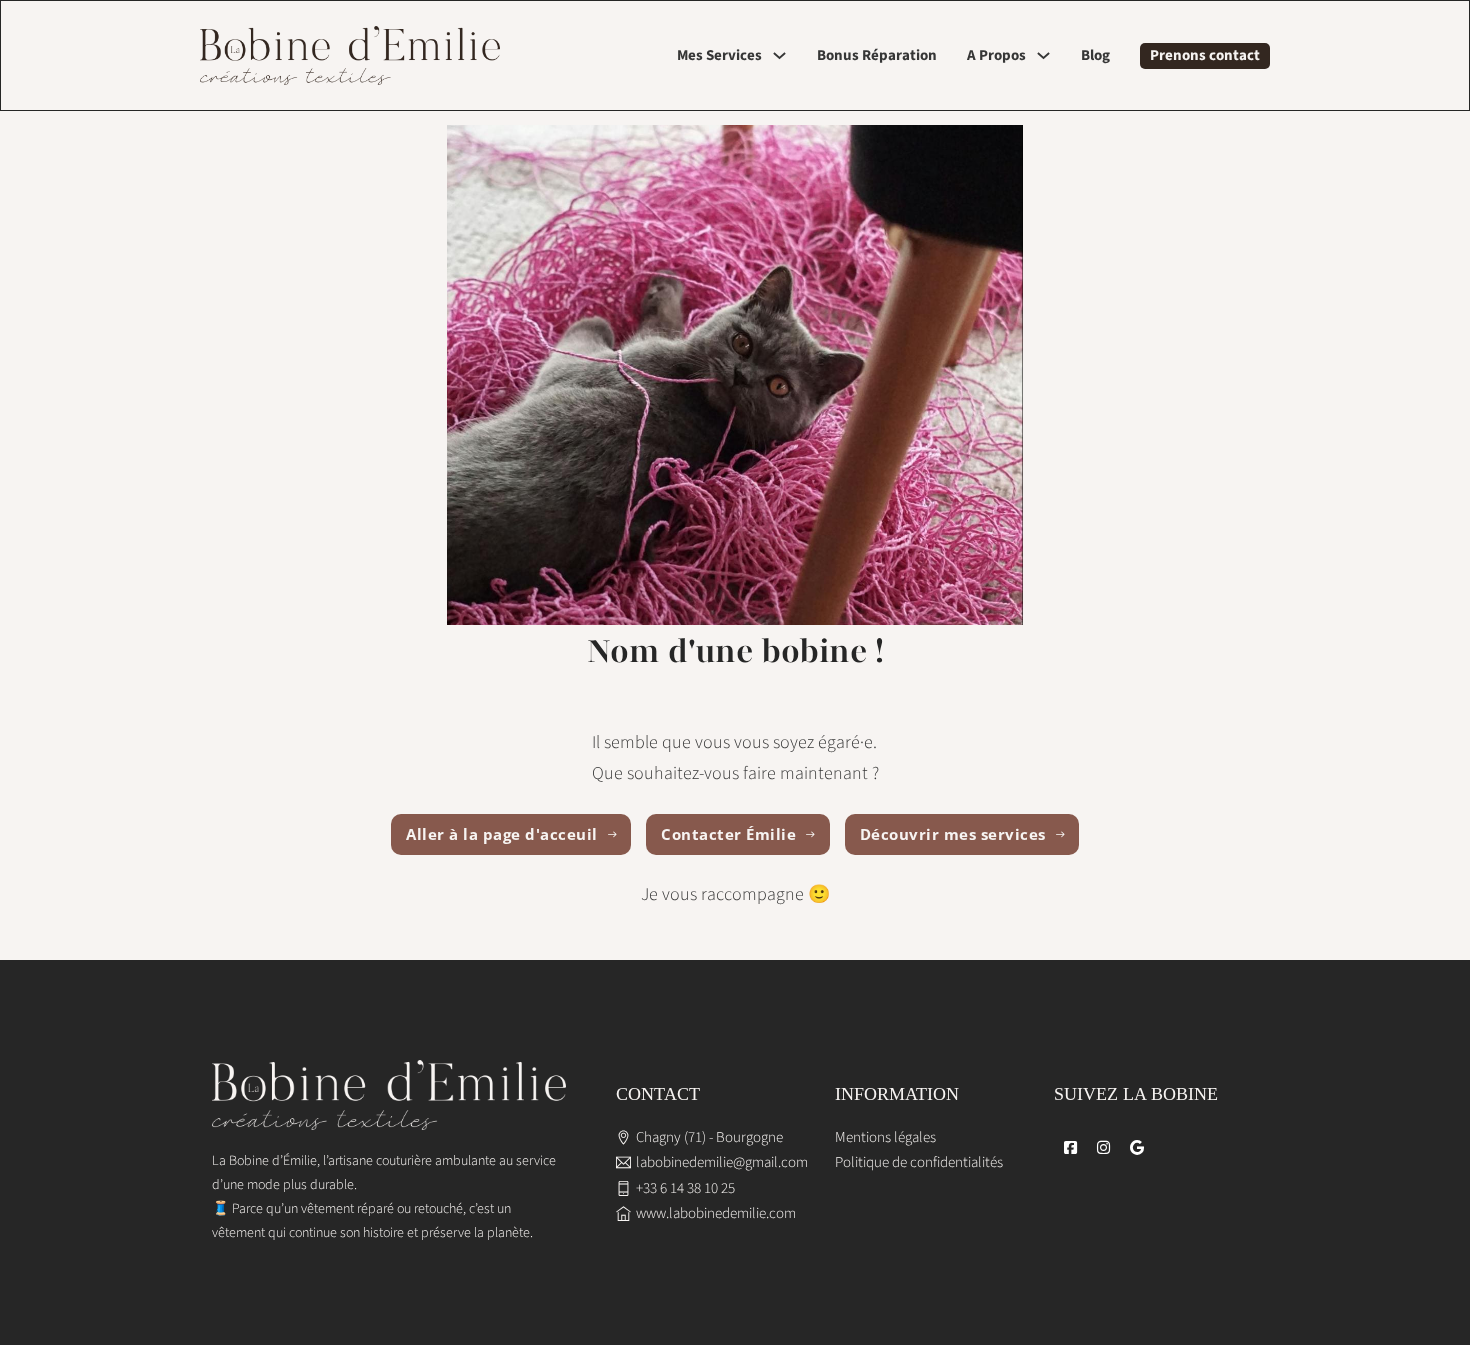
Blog (1095, 55)
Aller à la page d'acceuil (502, 834)
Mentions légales (885, 1137)
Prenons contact (1205, 55)
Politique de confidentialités (919, 1162)
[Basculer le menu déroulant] (779, 55)
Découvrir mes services (953, 834)
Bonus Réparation (877, 55)
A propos (996, 55)
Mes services (719, 55)
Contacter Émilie (728, 834)
